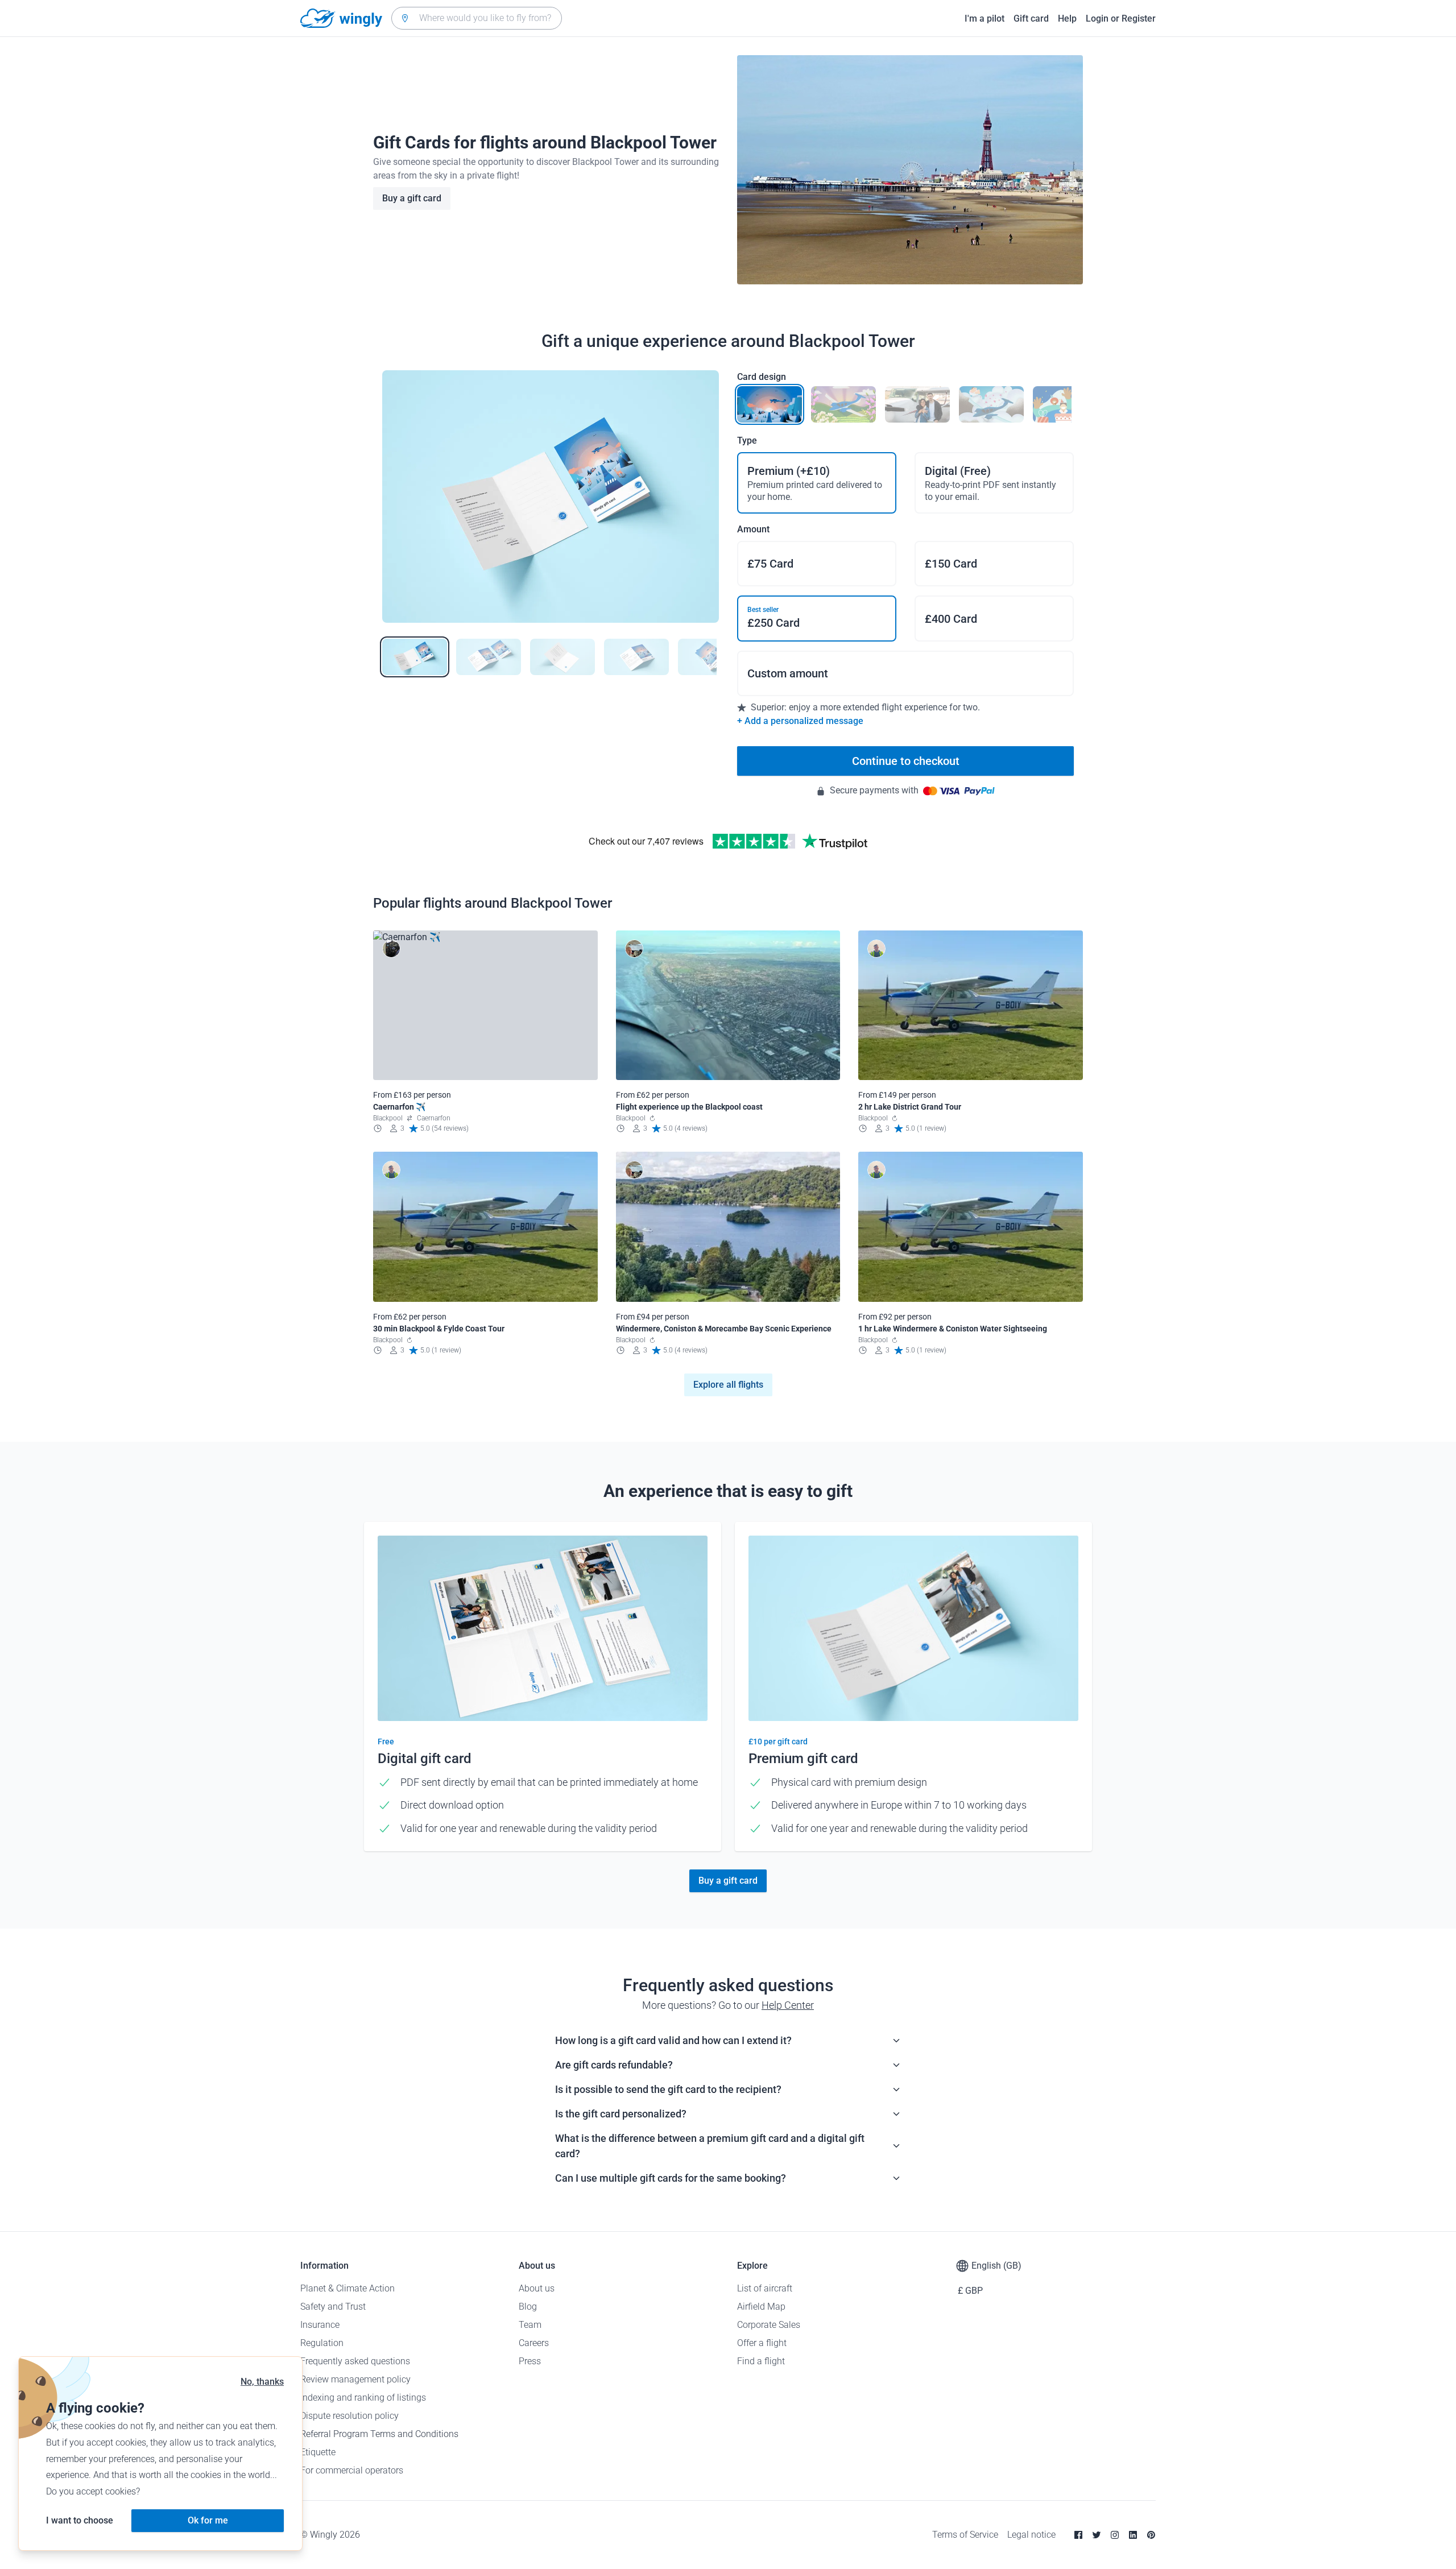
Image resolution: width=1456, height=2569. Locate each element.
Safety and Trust (333, 2307)
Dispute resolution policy (349, 2416)
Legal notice (1031, 2535)
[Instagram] (1115, 2535)
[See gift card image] (415, 657)
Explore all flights (728, 1385)
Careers (534, 2343)
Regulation (322, 2343)
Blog (528, 2307)
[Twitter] (1097, 2535)
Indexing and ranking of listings (363, 2398)
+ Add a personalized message (800, 721)
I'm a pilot (985, 18)
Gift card (1031, 18)
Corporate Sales (769, 2325)
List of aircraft (765, 2288)
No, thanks (262, 2382)
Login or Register (1121, 18)
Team (530, 2325)
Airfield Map (761, 2307)
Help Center (788, 2005)
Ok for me (208, 2520)
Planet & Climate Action (348, 2288)
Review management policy (355, 2379)
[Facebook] (1078, 2535)
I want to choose (80, 2520)
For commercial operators (352, 2470)
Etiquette (318, 2452)
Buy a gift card (412, 198)
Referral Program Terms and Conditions (379, 2434)
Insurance (320, 2325)
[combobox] (477, 18)
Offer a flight (762, 2343)
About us (537, 2288)
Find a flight (761, 2361)
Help (1067, 18)
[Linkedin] (1133, 2535)
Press (530, 2361)
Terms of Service (965, 2535)
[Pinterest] (1151, 2535)
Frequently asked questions (355, 2361)
